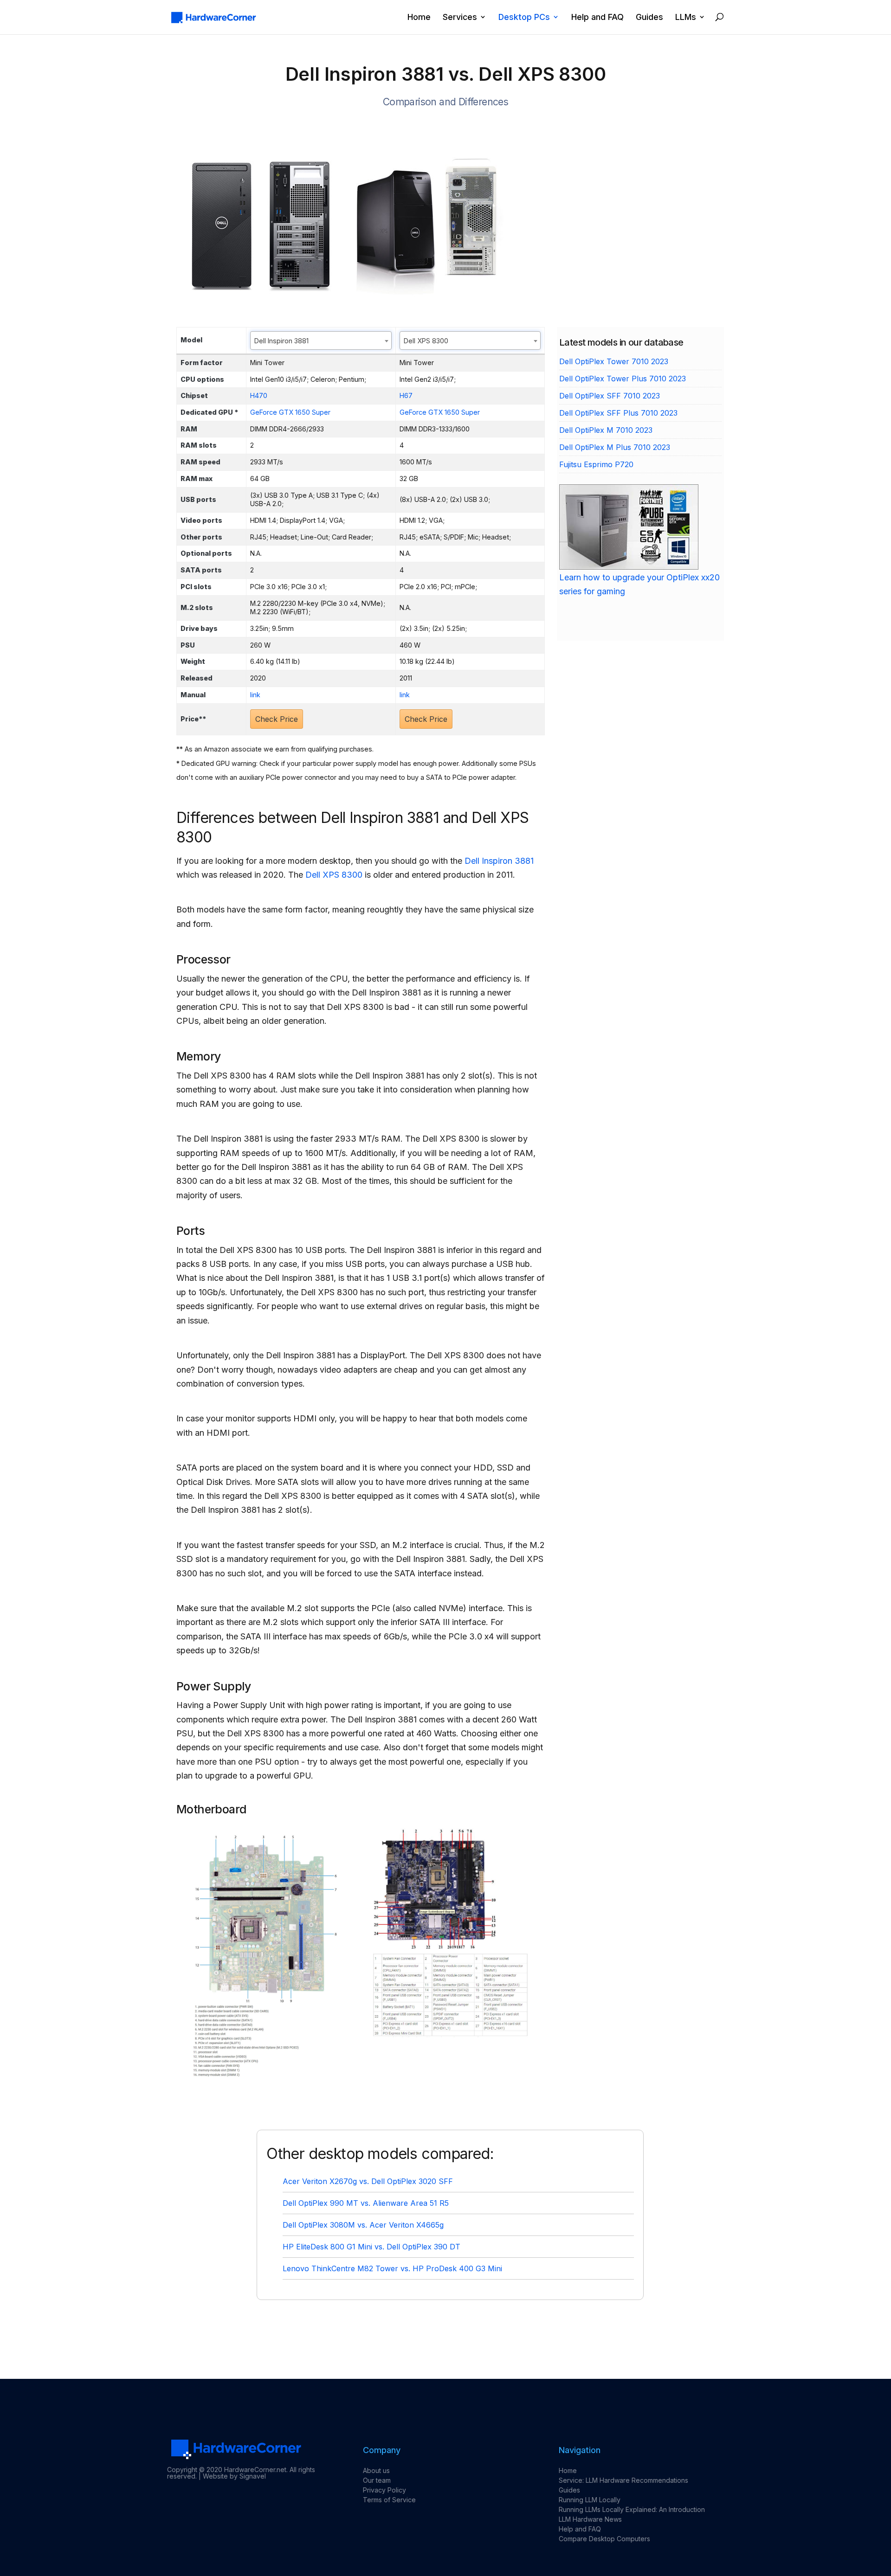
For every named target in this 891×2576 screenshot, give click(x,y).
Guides (649, 17)
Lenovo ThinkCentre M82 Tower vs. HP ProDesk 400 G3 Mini (392, 2268)
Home (419, 17)
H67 (406, 395)
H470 (259, 395)
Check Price (277, 719)
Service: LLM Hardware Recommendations (623, 2480)
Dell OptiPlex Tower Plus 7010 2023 (623, 379)
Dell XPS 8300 (334, 875)
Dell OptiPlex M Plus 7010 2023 (615, 447)
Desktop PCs (524, 17)
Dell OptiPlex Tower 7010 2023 (614, 361)
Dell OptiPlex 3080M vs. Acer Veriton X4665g (363, 2225)
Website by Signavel (234, 2476)
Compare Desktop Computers (604, 2539)
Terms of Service (389, 2500)
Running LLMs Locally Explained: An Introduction (632, 2509)
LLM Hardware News (590, 2519)
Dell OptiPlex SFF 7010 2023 (610, 396)
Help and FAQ (597, 17)
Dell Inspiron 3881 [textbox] (281, 341)
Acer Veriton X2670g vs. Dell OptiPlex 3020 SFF (368, 2181)
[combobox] (321, 340)
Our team (377, 2480)
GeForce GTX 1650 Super (290, 412)
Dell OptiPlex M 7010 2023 (606, 430)
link (255, 695)
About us (376, 2470)
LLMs (686, 17)
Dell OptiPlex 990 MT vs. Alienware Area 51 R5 (366, 2203)
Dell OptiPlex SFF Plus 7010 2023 (618, 413)
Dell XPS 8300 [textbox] (426, 341)
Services (460, 17)
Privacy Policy (384, 2490)
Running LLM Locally (590, 2500)
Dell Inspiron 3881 (499, 861)
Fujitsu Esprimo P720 (596, 464)
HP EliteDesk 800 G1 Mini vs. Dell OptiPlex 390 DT (371, 2247)
